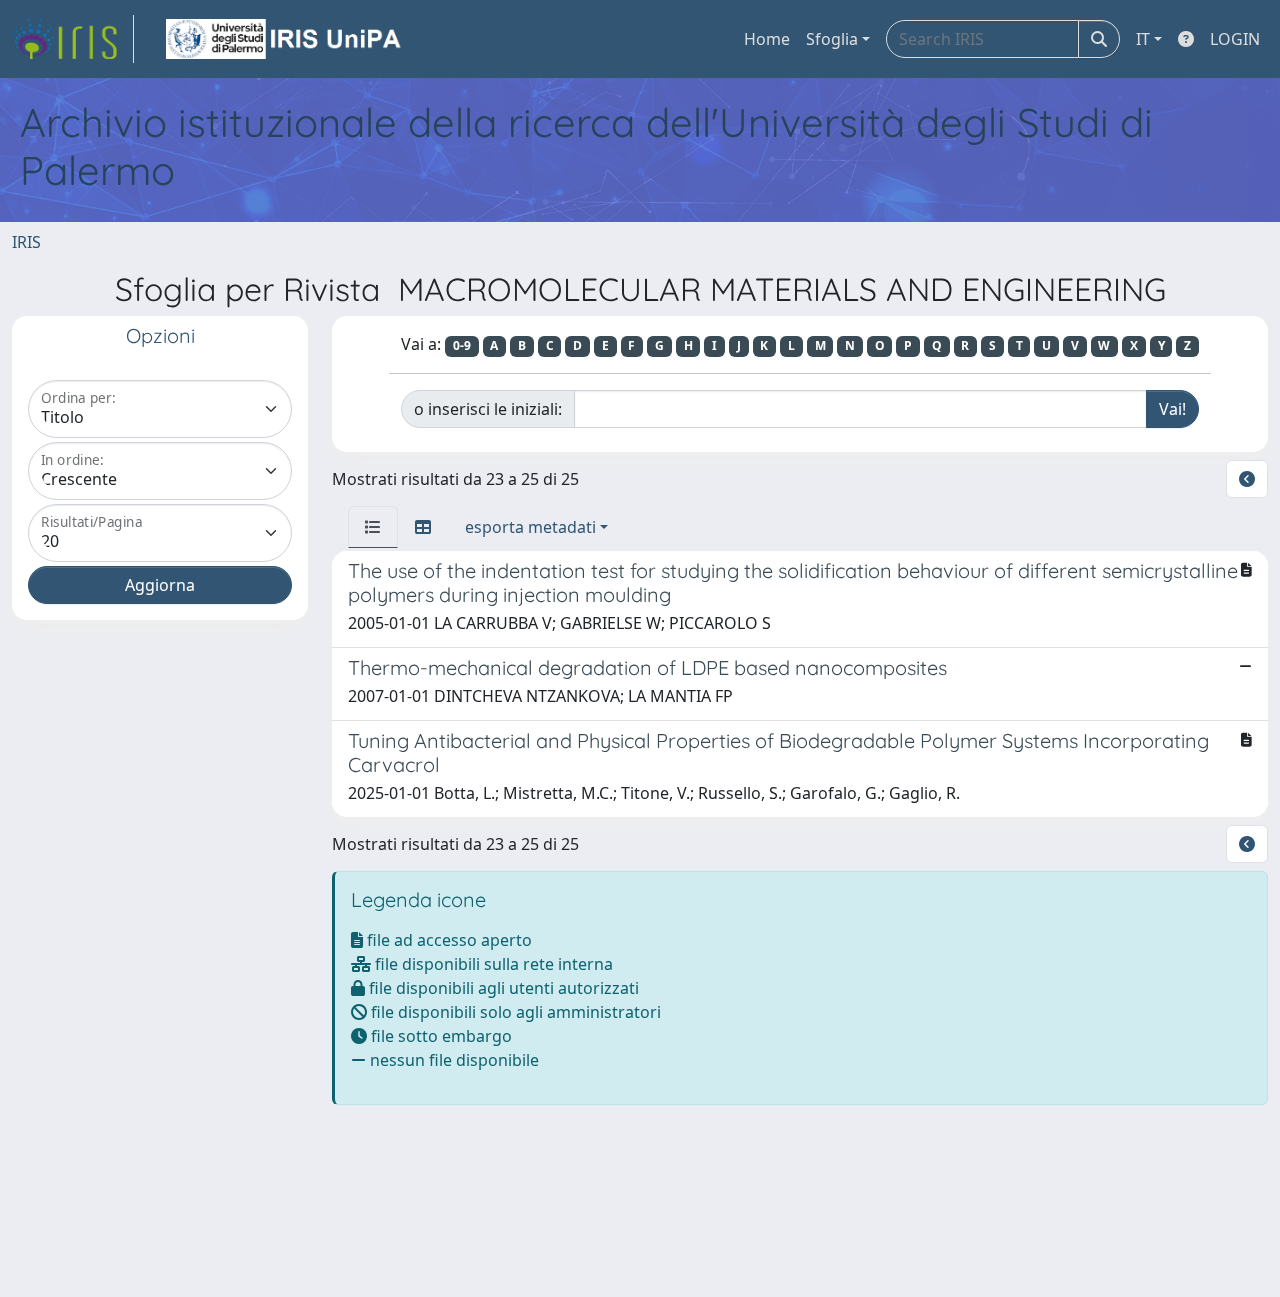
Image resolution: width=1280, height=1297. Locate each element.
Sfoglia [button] (832, 39)
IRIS (26, 242)
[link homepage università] (285, 39)
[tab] (373, 527)
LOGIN (1235, 39)
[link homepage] (73, 39)
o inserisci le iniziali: (488, 409)
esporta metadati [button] (530, 527)
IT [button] (1143, 39)
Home (767, 39)
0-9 (462, 345)
